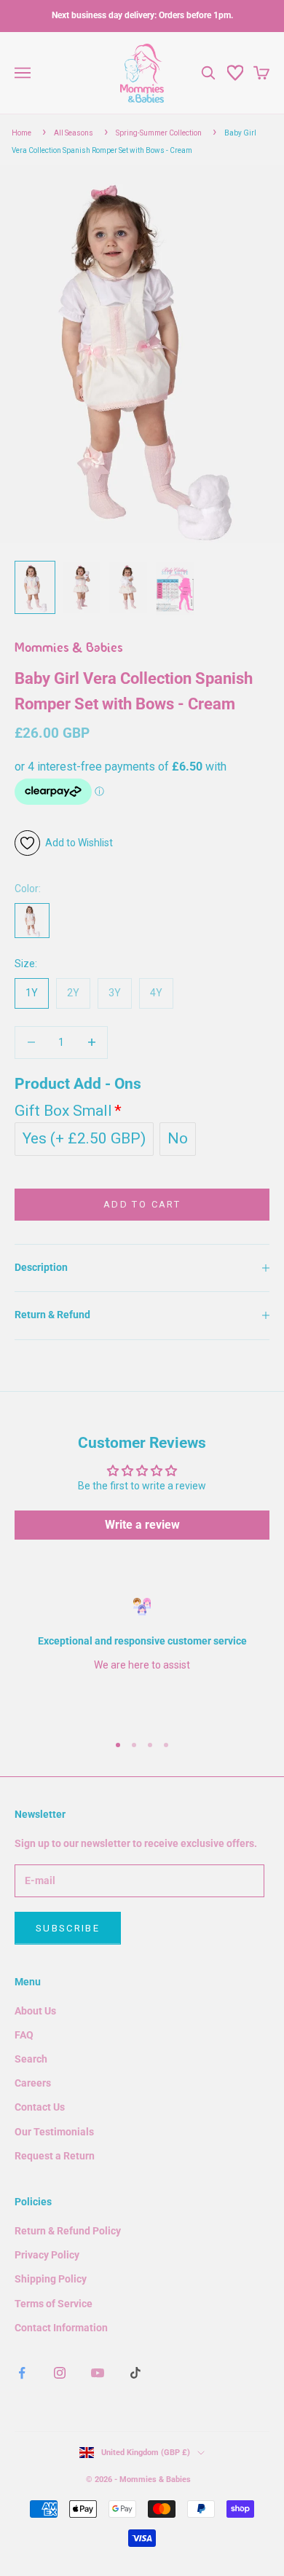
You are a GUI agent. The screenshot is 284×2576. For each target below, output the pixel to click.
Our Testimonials (54, 2132)
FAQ (24, 2035)
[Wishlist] (235, 73)
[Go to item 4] (175, 589)
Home (21, 133)
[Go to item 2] (82, 587)
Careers (33, 2083)
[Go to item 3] (128, 587)
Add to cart (142, 1204)
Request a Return (55, 2156)
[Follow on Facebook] (22, 2373)
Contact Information (61, 2328)
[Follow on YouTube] (98, 2373)
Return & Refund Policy (68, 2231)
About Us (35, 2011)
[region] (142, 1659)
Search (31, 2059)
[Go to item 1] (35, 587)
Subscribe (68, 1928)
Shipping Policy (51, 2279)
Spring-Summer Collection (159, 133)
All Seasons (74, 133)
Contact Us (40, 2107)
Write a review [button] (142, 1525)
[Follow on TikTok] (135, 2373)
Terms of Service (54, 2304)
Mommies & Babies (69, 649)
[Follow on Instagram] (60, 2373)
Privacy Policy (47, 2255)
